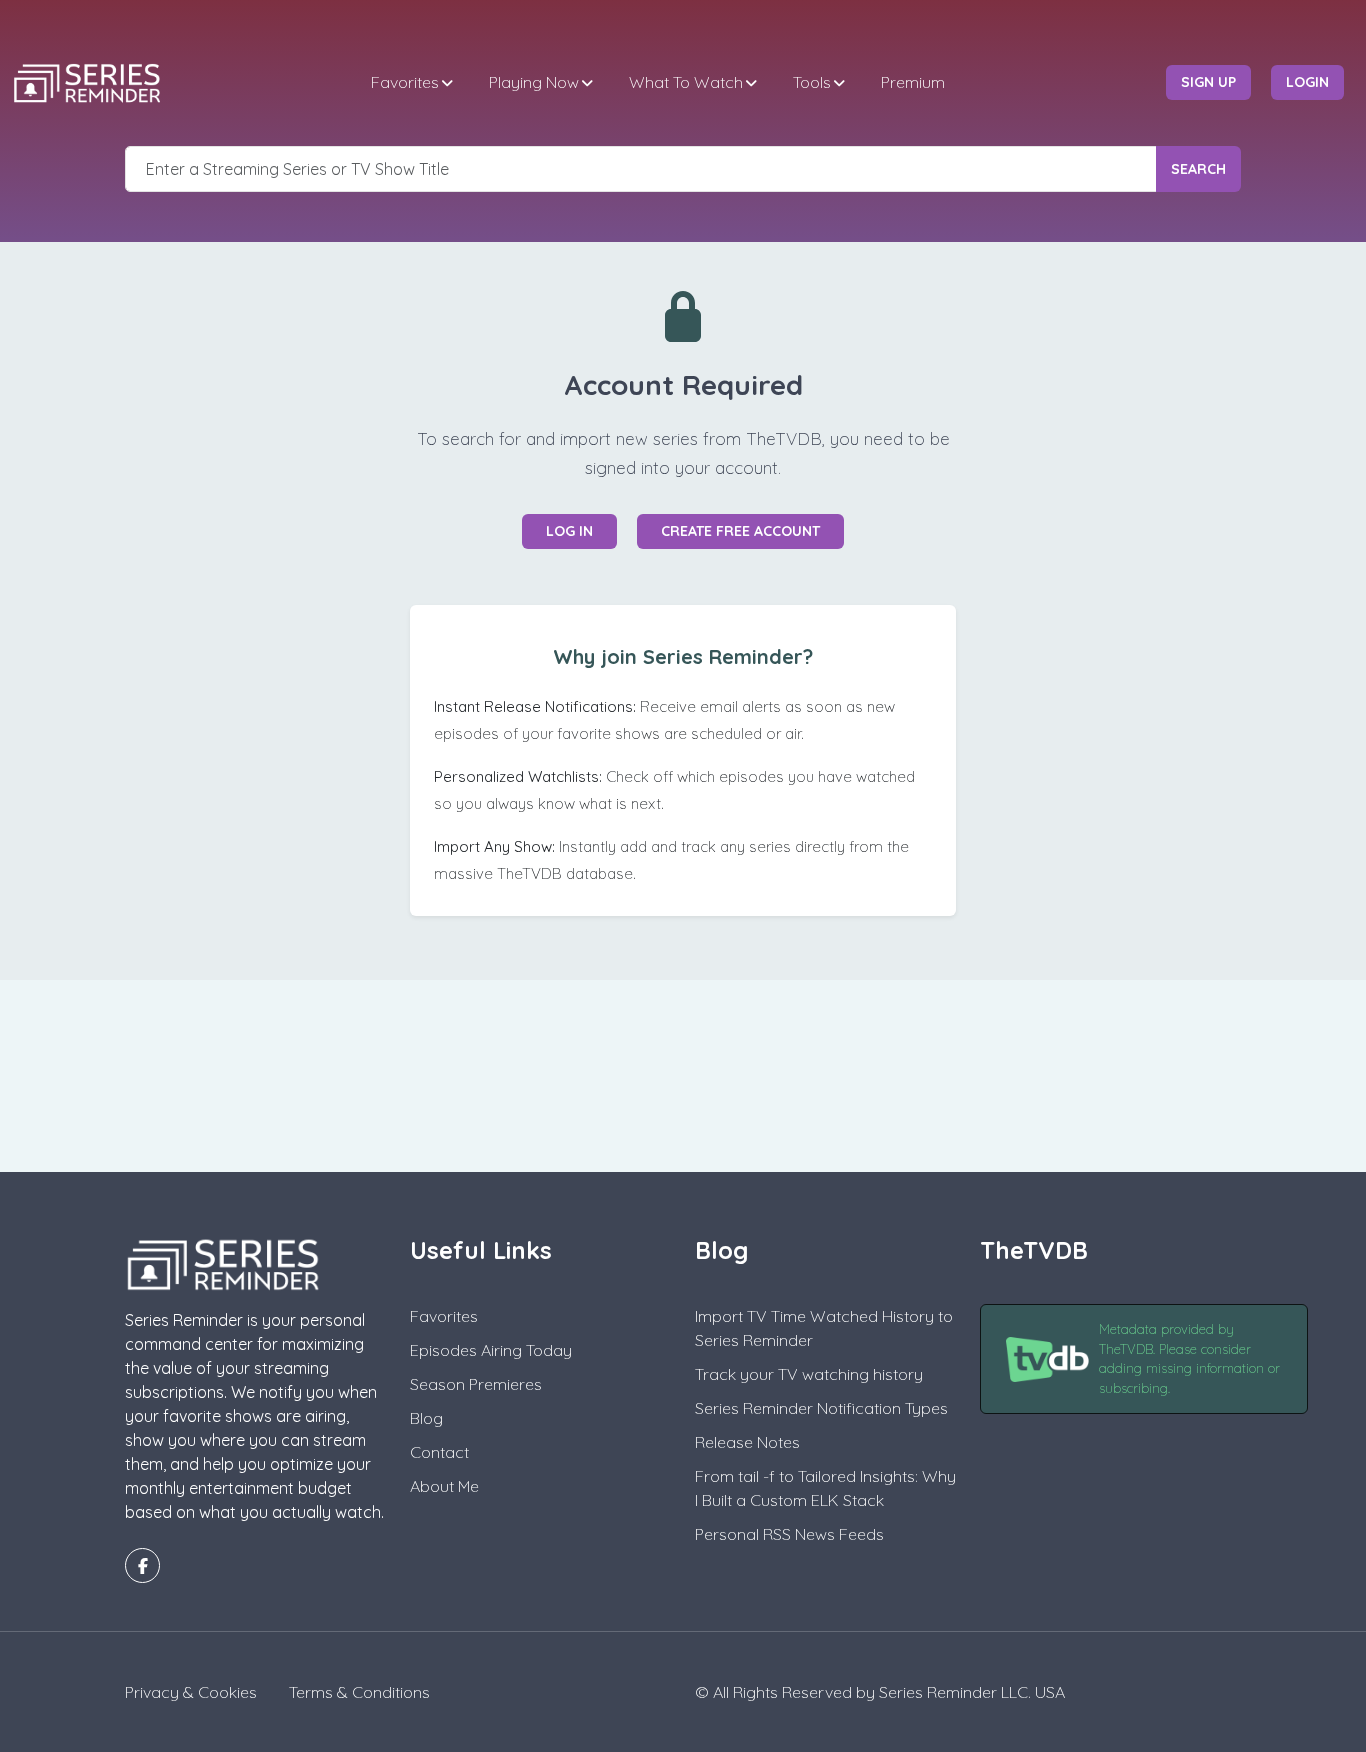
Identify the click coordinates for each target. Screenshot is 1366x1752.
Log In (569, 531)
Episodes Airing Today (491, 1350)
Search (1198, 169)
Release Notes (747, 1442)
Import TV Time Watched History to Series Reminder (824, 1328)
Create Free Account (740, 531)
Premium (913, 82)
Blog (426, 1418)
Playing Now (534, 82)
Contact (439, 1452)
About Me (444, 1486)
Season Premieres (476, 1384)
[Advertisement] (683, 1073)
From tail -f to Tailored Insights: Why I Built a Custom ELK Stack (825, 1488)
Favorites (405, 82)
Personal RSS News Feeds (789, 1534)
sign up (1208, 82)
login (1307, 82)
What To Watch (686, 82)
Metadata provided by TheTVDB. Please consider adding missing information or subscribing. (1189, 1358)
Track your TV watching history (809, 1374)
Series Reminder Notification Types (821, 1408)
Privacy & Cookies (191, 1692)
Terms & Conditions (359, 1692)
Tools (812, 82)
